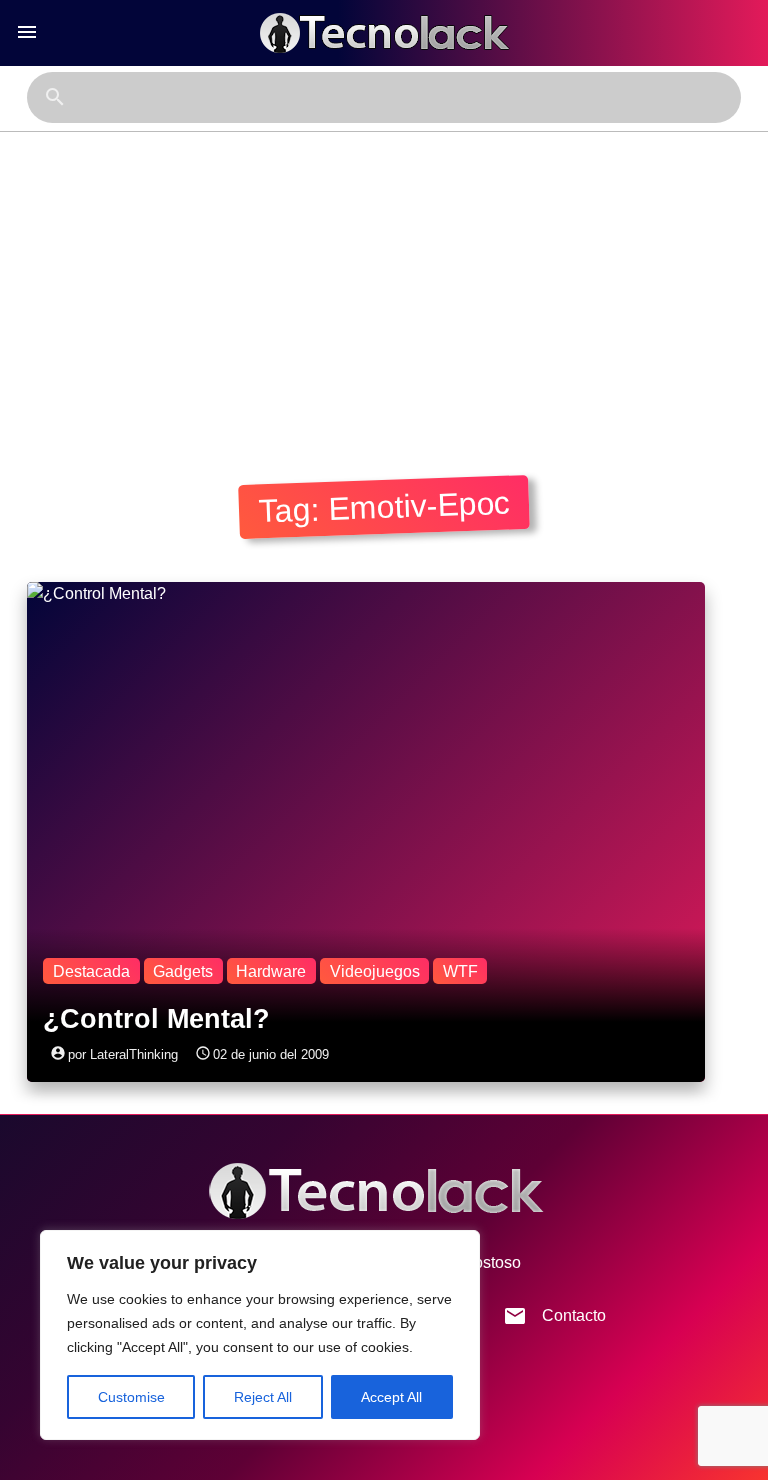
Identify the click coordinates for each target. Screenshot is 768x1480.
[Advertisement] (384, 282)
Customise (131, 1397)
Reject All (263, 1397)
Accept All (391, 1397)
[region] (260, 1335)
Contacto (554, 1316)
